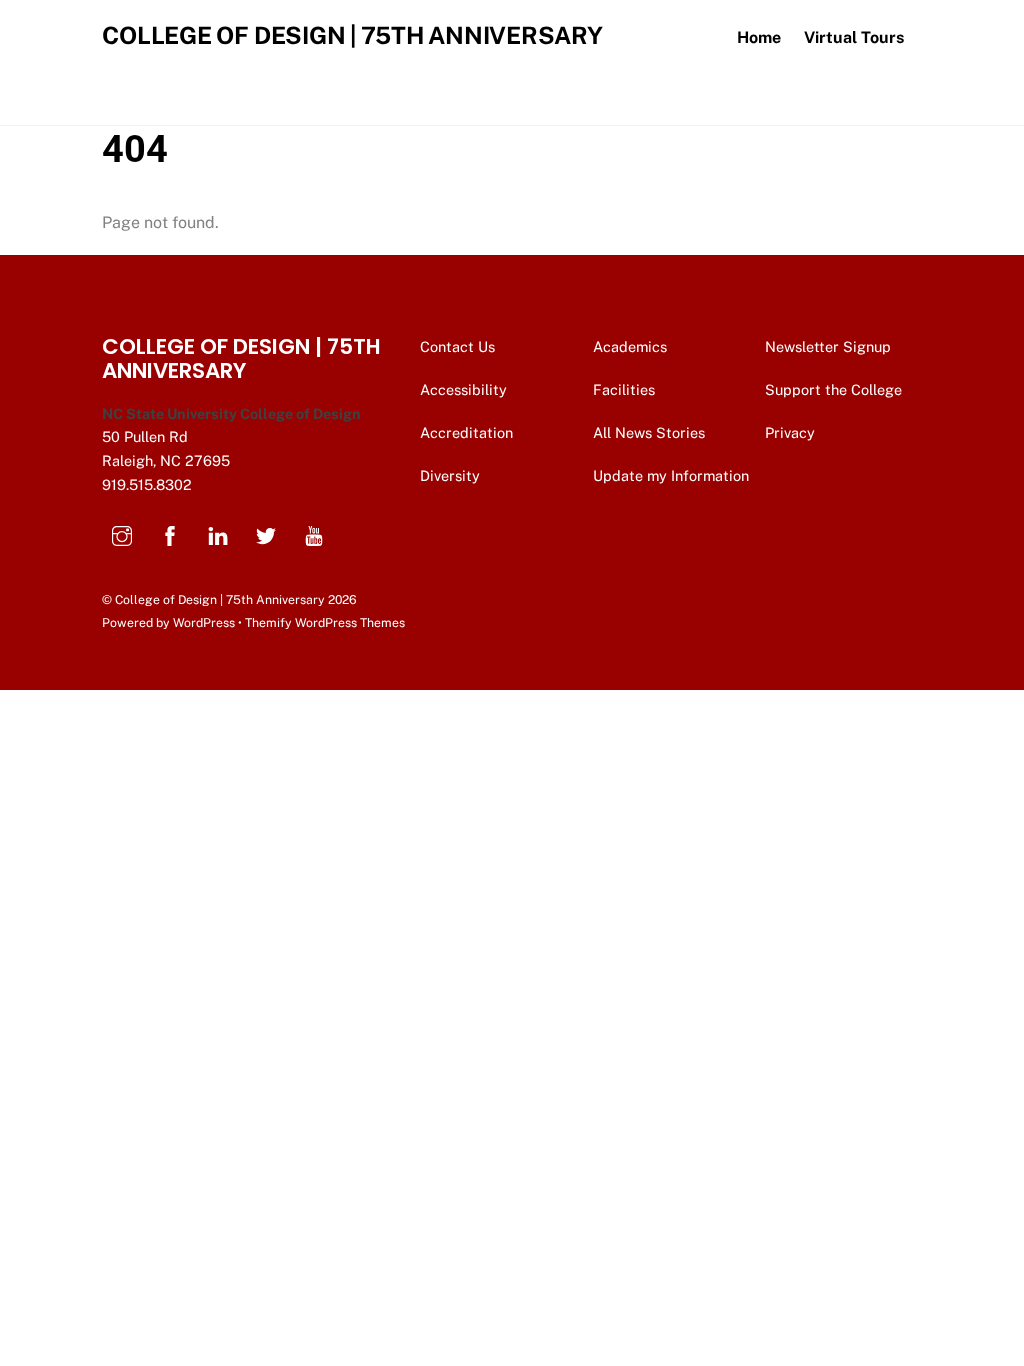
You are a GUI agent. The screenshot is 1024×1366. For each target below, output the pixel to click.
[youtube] (314, 533)
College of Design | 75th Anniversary (220, 599)
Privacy (792, 432)
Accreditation (466, 432)
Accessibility (463, 389)
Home (759, 37)
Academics (630, 346)
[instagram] (122, 533)
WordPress (204, 622)
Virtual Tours (854, 37)
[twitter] (266, 533)
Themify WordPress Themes (325, 622)
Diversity (450, 475)
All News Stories (649, 432)
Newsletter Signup (830, 346)
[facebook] (170, 533)
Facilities (624, 389)
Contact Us (459, 346)
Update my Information (671, 475)
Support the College (835, 389)
